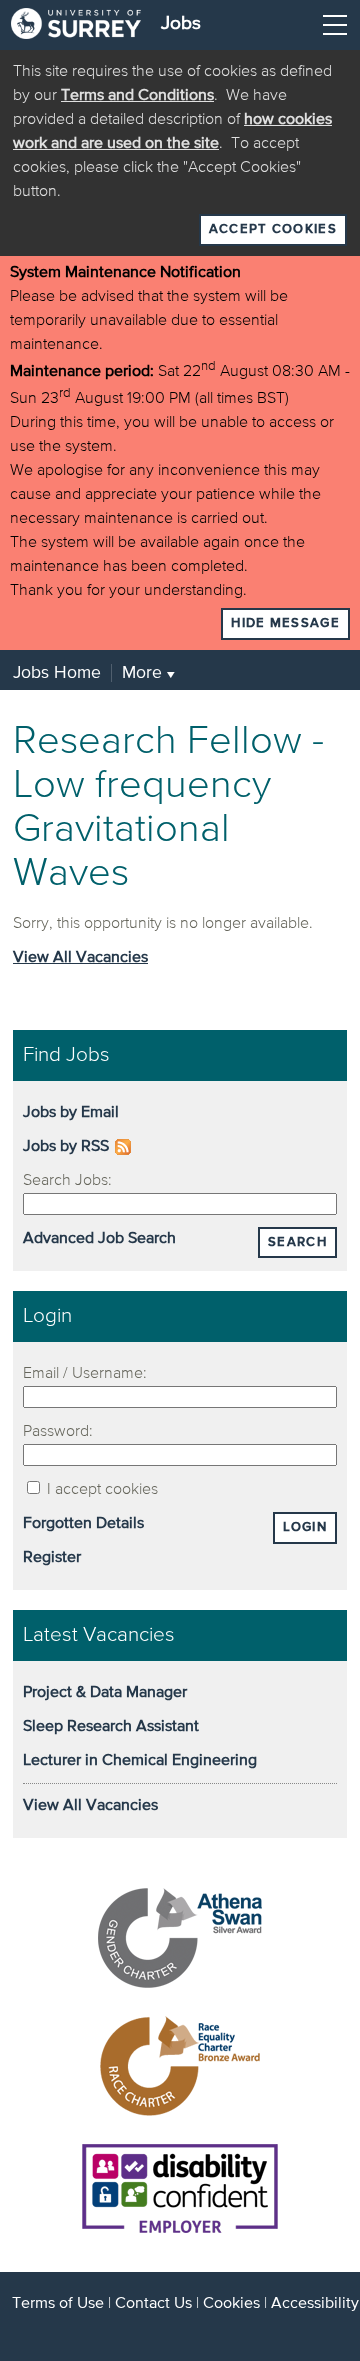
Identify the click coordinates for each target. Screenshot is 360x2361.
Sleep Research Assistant (111, 1727)
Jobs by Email (71, 1113)
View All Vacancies (80, 958)
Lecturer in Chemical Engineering (140, 1761)
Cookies (231, 2304)
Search (297, 1242)
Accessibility (315, 2304)
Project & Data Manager (105, 1693)
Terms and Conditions (137, 96)
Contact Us (153, 2304)
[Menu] (335, 25)
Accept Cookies (273, 229)
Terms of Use (58, 2304)
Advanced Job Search (99, 1239)
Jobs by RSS (66, 1147)
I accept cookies (100, 1490)
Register (52, 1558)
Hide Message (285, 623)
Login (305, 1527)
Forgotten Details (83, 1524)
